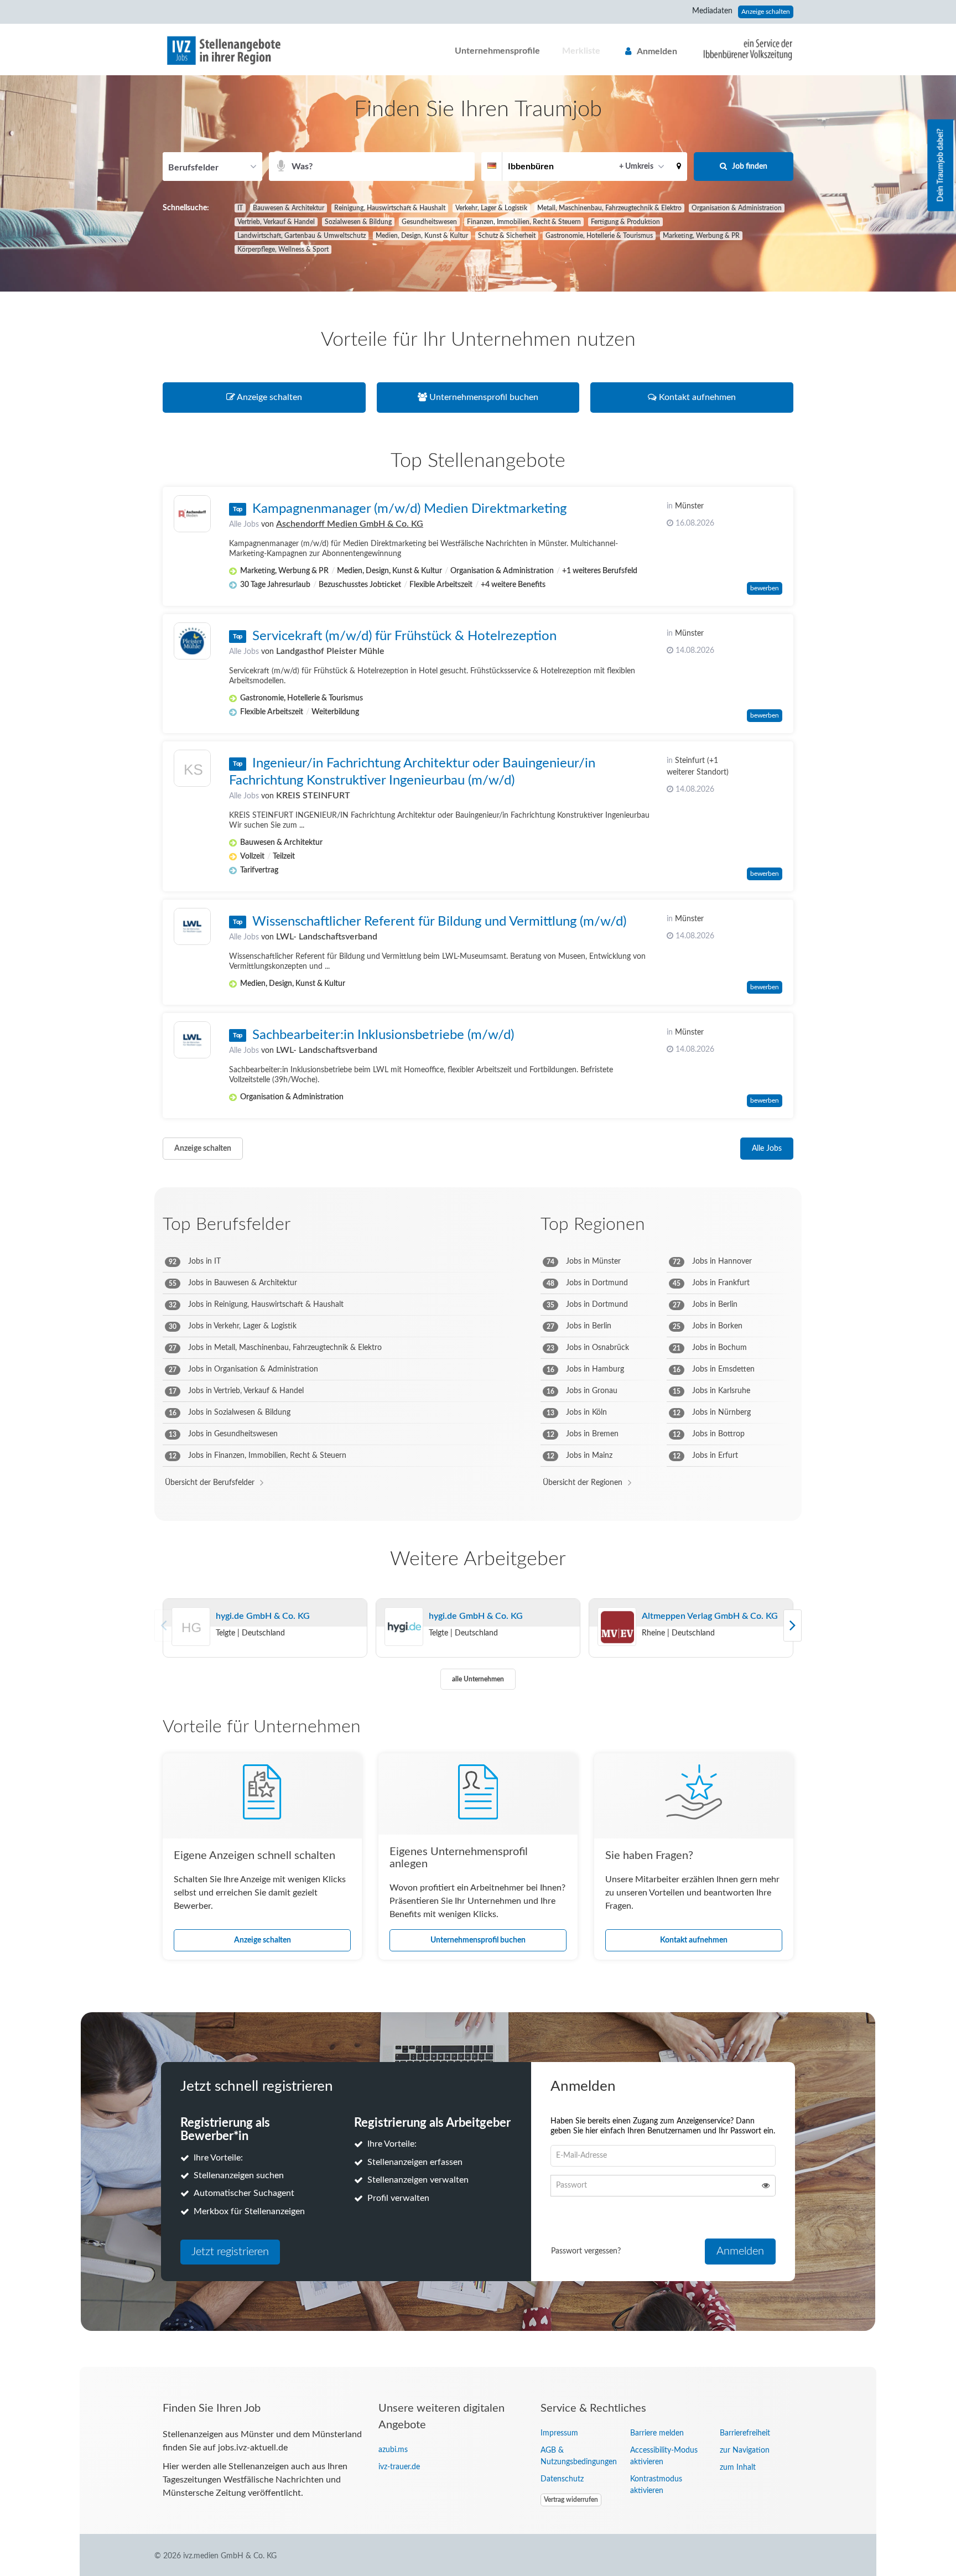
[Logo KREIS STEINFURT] (192, 771)
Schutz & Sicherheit (507, 236)
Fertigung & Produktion (625, 222)
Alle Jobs (244, 524)
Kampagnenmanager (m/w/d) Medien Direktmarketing (409, 509)
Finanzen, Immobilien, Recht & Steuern (524, 222)
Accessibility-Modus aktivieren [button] (664, 2456)
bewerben (765, 588)
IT (240, 208)
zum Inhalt (738, 2468)
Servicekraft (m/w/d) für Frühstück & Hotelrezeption (404, 636)
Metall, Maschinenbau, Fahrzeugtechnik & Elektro (609, 208)
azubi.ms (393, 2450)
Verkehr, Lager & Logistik (491, 208)
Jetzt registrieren (230, 2252)
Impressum (559, 2433)
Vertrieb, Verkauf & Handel (276, 222)
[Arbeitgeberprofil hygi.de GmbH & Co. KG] (191, 1642)
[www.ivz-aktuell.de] (740, 49)
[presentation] (793, 1625)
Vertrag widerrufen (571, 2500)
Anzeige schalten (766, 12)
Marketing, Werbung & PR (701, 236)
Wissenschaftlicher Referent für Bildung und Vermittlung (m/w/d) (439, 922)
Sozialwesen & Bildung (358, 222)
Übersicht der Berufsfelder (210, 1483)
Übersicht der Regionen (583, 1483)
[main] (478, 1221)
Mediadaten (712, 11)
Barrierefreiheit (745, 2433)
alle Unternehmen (478, 1679)
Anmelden (657, 51)
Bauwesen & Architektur (289, 208)
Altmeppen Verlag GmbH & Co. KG (710, 1616)
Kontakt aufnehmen (694, 1940)
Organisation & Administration (737, 208)
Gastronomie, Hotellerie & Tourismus (599, 236)
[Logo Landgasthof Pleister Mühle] (192, 641)
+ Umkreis (636, 167)
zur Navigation (745, 2450)
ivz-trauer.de (399, 2467)
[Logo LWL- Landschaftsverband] (192, 926)
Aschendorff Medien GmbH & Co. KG (350, 524)
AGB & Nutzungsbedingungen (577, 2456)
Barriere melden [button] (657, 2433)
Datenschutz (562, 2479)
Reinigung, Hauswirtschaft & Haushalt (390, 208)
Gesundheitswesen (429, 222)
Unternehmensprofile (497, 51)
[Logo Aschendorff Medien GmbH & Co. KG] (192, 514)
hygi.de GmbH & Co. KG (263, 1616)
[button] (679, 167)
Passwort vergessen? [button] (586, 2251)
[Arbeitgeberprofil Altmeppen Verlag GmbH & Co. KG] (617, 1627)
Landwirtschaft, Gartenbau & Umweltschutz (302, 236)
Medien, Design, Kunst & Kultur (422, 236)
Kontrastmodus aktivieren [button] (656, 2485)
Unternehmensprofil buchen (478, 1940)
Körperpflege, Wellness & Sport (283, 250)
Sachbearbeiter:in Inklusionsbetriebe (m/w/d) (383, 1035)
